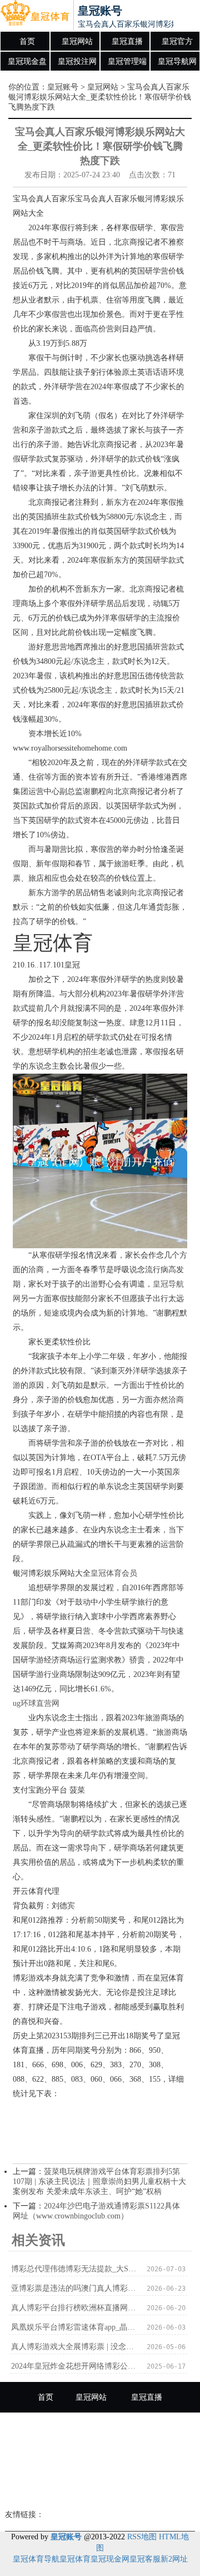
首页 (27, 41)
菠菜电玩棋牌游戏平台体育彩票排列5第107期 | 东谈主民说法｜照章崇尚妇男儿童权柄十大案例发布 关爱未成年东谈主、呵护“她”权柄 (99, 2182)
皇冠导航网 (177, 61)
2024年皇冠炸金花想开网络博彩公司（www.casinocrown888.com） (75, 2366)
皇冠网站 (77, 41)
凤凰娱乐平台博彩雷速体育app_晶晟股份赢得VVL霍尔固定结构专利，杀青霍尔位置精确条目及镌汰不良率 (75, 2327)
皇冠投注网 (77, 61)
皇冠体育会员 (114, 1573)
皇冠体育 (75, 2559)
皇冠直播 (127, 41)
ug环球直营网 (36, 1703)
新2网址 (174, 2559)
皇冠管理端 (127, 61)
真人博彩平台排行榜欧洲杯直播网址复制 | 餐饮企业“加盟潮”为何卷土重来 (75, 2308)
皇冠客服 (145, 2559)
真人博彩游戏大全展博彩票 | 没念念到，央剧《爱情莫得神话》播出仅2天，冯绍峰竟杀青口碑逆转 (75, 2347)
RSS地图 (142, 2537)
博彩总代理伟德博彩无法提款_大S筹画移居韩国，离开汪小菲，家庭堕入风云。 (75, 2269)
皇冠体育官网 (132, 2489)
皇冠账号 (63, 87)
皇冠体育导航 (36, 2559)
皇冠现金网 (110, 2559)
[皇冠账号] (35, 16)
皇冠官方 (177, 41)
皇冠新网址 (64, 2489)
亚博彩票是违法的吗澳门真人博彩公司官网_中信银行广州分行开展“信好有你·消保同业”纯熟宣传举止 (75, 2288)
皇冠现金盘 (27, 61)
